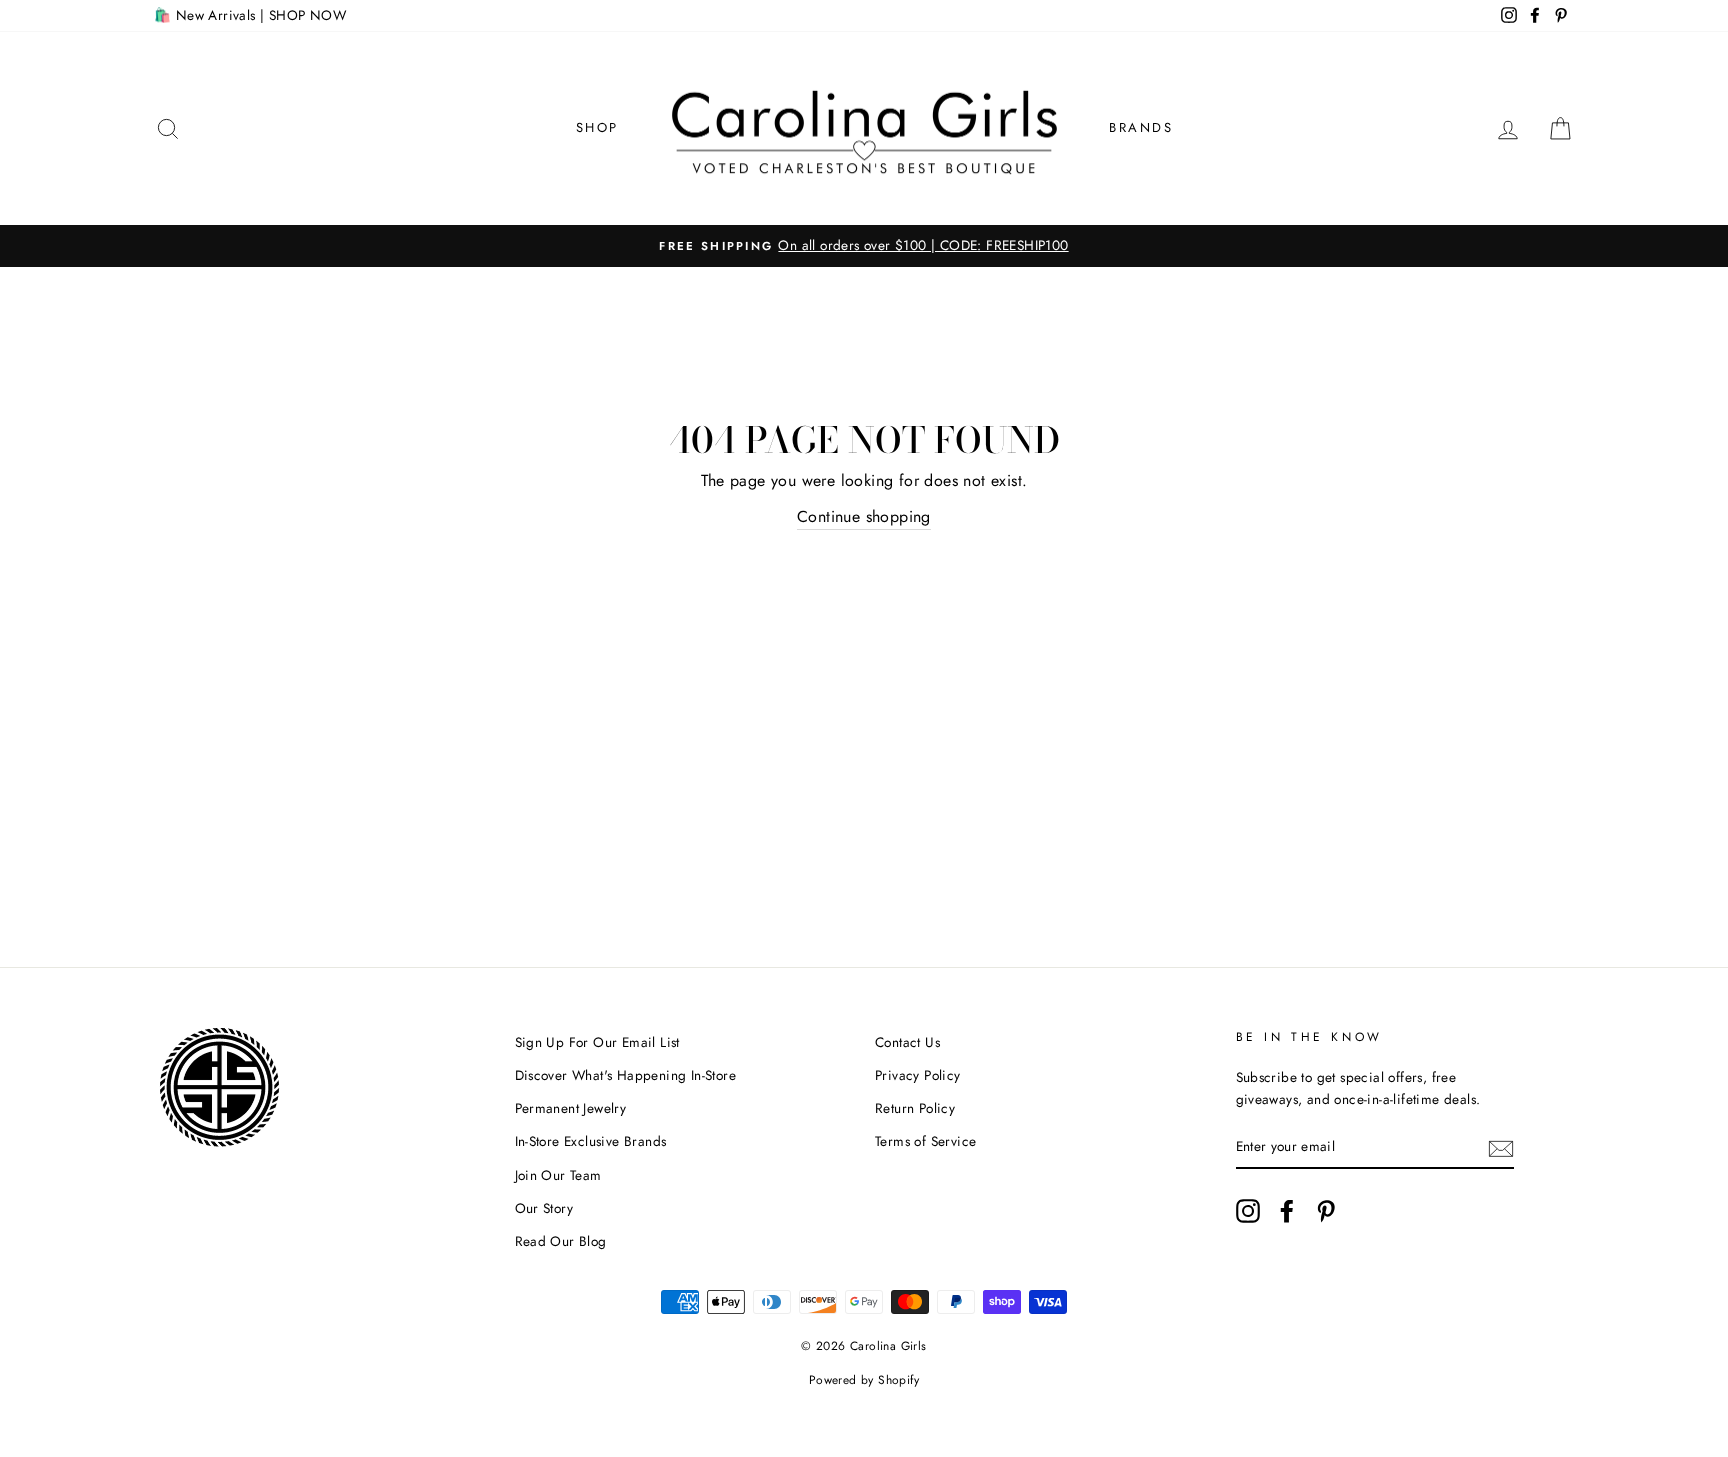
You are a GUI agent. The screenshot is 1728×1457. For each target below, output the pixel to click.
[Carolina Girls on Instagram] (1248, 1211)
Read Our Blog (561, 1241)
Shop (597, 127)
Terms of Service (925, 1141)
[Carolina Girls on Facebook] (1287, 1211)
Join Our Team (558, 1175)
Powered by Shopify (864, 1380)
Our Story (544, 1208)
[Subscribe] (1501, 1147)
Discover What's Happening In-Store (626, 1075)
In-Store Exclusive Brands (591, 1141)
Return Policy (915, 1108)
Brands (1141, 127)
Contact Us (907, 1042)
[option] (864, 246)
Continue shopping (864, 516)
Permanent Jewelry (571, 1108)
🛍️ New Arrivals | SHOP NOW (250, 15)
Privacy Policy (918, 1075)
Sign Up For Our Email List (597, 1042)
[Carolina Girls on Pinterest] (1326, 1211)
